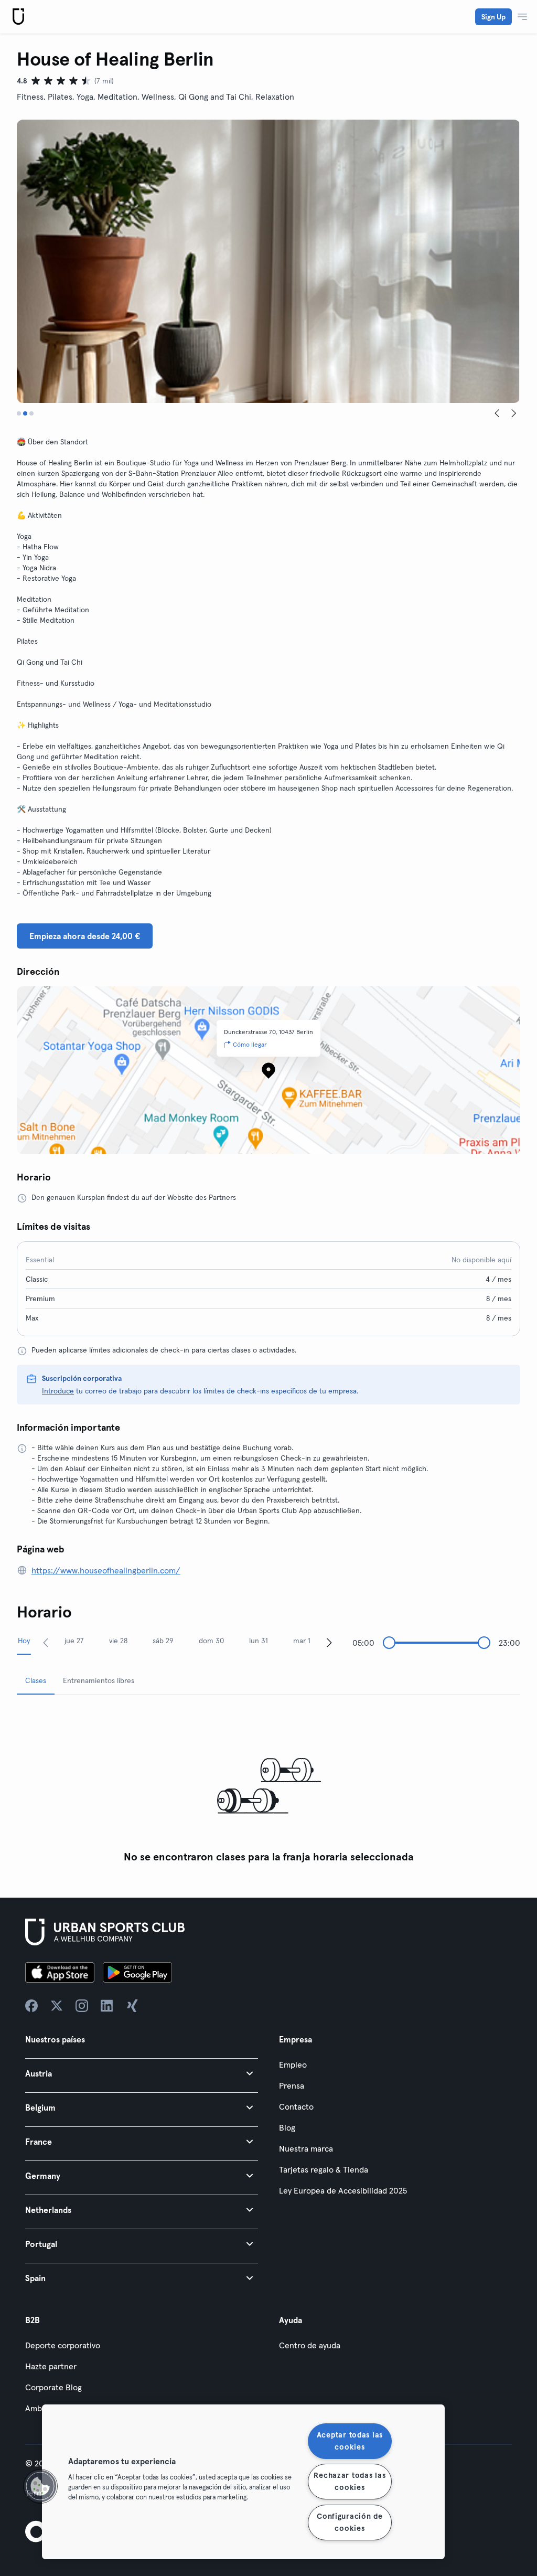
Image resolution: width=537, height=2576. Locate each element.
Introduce (58, 1391)
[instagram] (82, 2006)
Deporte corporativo (63, 2345)
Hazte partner (51, 2366)
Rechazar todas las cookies (350, 2481)
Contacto (296, 2106)
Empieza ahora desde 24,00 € (85, 936)
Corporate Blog (53, 2387)
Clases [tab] (36, 1680)
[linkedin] (107, 2006)
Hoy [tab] (24, 1641)
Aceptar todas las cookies (350, 2441)
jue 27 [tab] (74, 1641)
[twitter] (57, 2006)
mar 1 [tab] (302, 1641)
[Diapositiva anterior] (497, 413)
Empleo (293, 2064)
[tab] (19, 413)
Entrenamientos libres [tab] (99, 1680)
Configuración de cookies (350, 2522)
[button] (142, 2073)
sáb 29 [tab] (163, 1641)
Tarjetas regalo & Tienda (324, 2169)
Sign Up (493, 17)
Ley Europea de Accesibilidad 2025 (343, 2190)
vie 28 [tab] (118, 1641)
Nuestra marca (306, 2148)
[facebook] (31, 2006)
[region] (243, 2482)
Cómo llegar (250, 1044)
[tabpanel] (268, 1786)
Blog (287, 2127)
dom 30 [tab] (211, 1641)
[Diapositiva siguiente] (514, 413)
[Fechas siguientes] (329, 1642)
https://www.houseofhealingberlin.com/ (106, 1570)
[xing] (132, 2006)
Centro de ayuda (310, 2345)
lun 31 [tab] (259, 1641)
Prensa (292, 2085)
